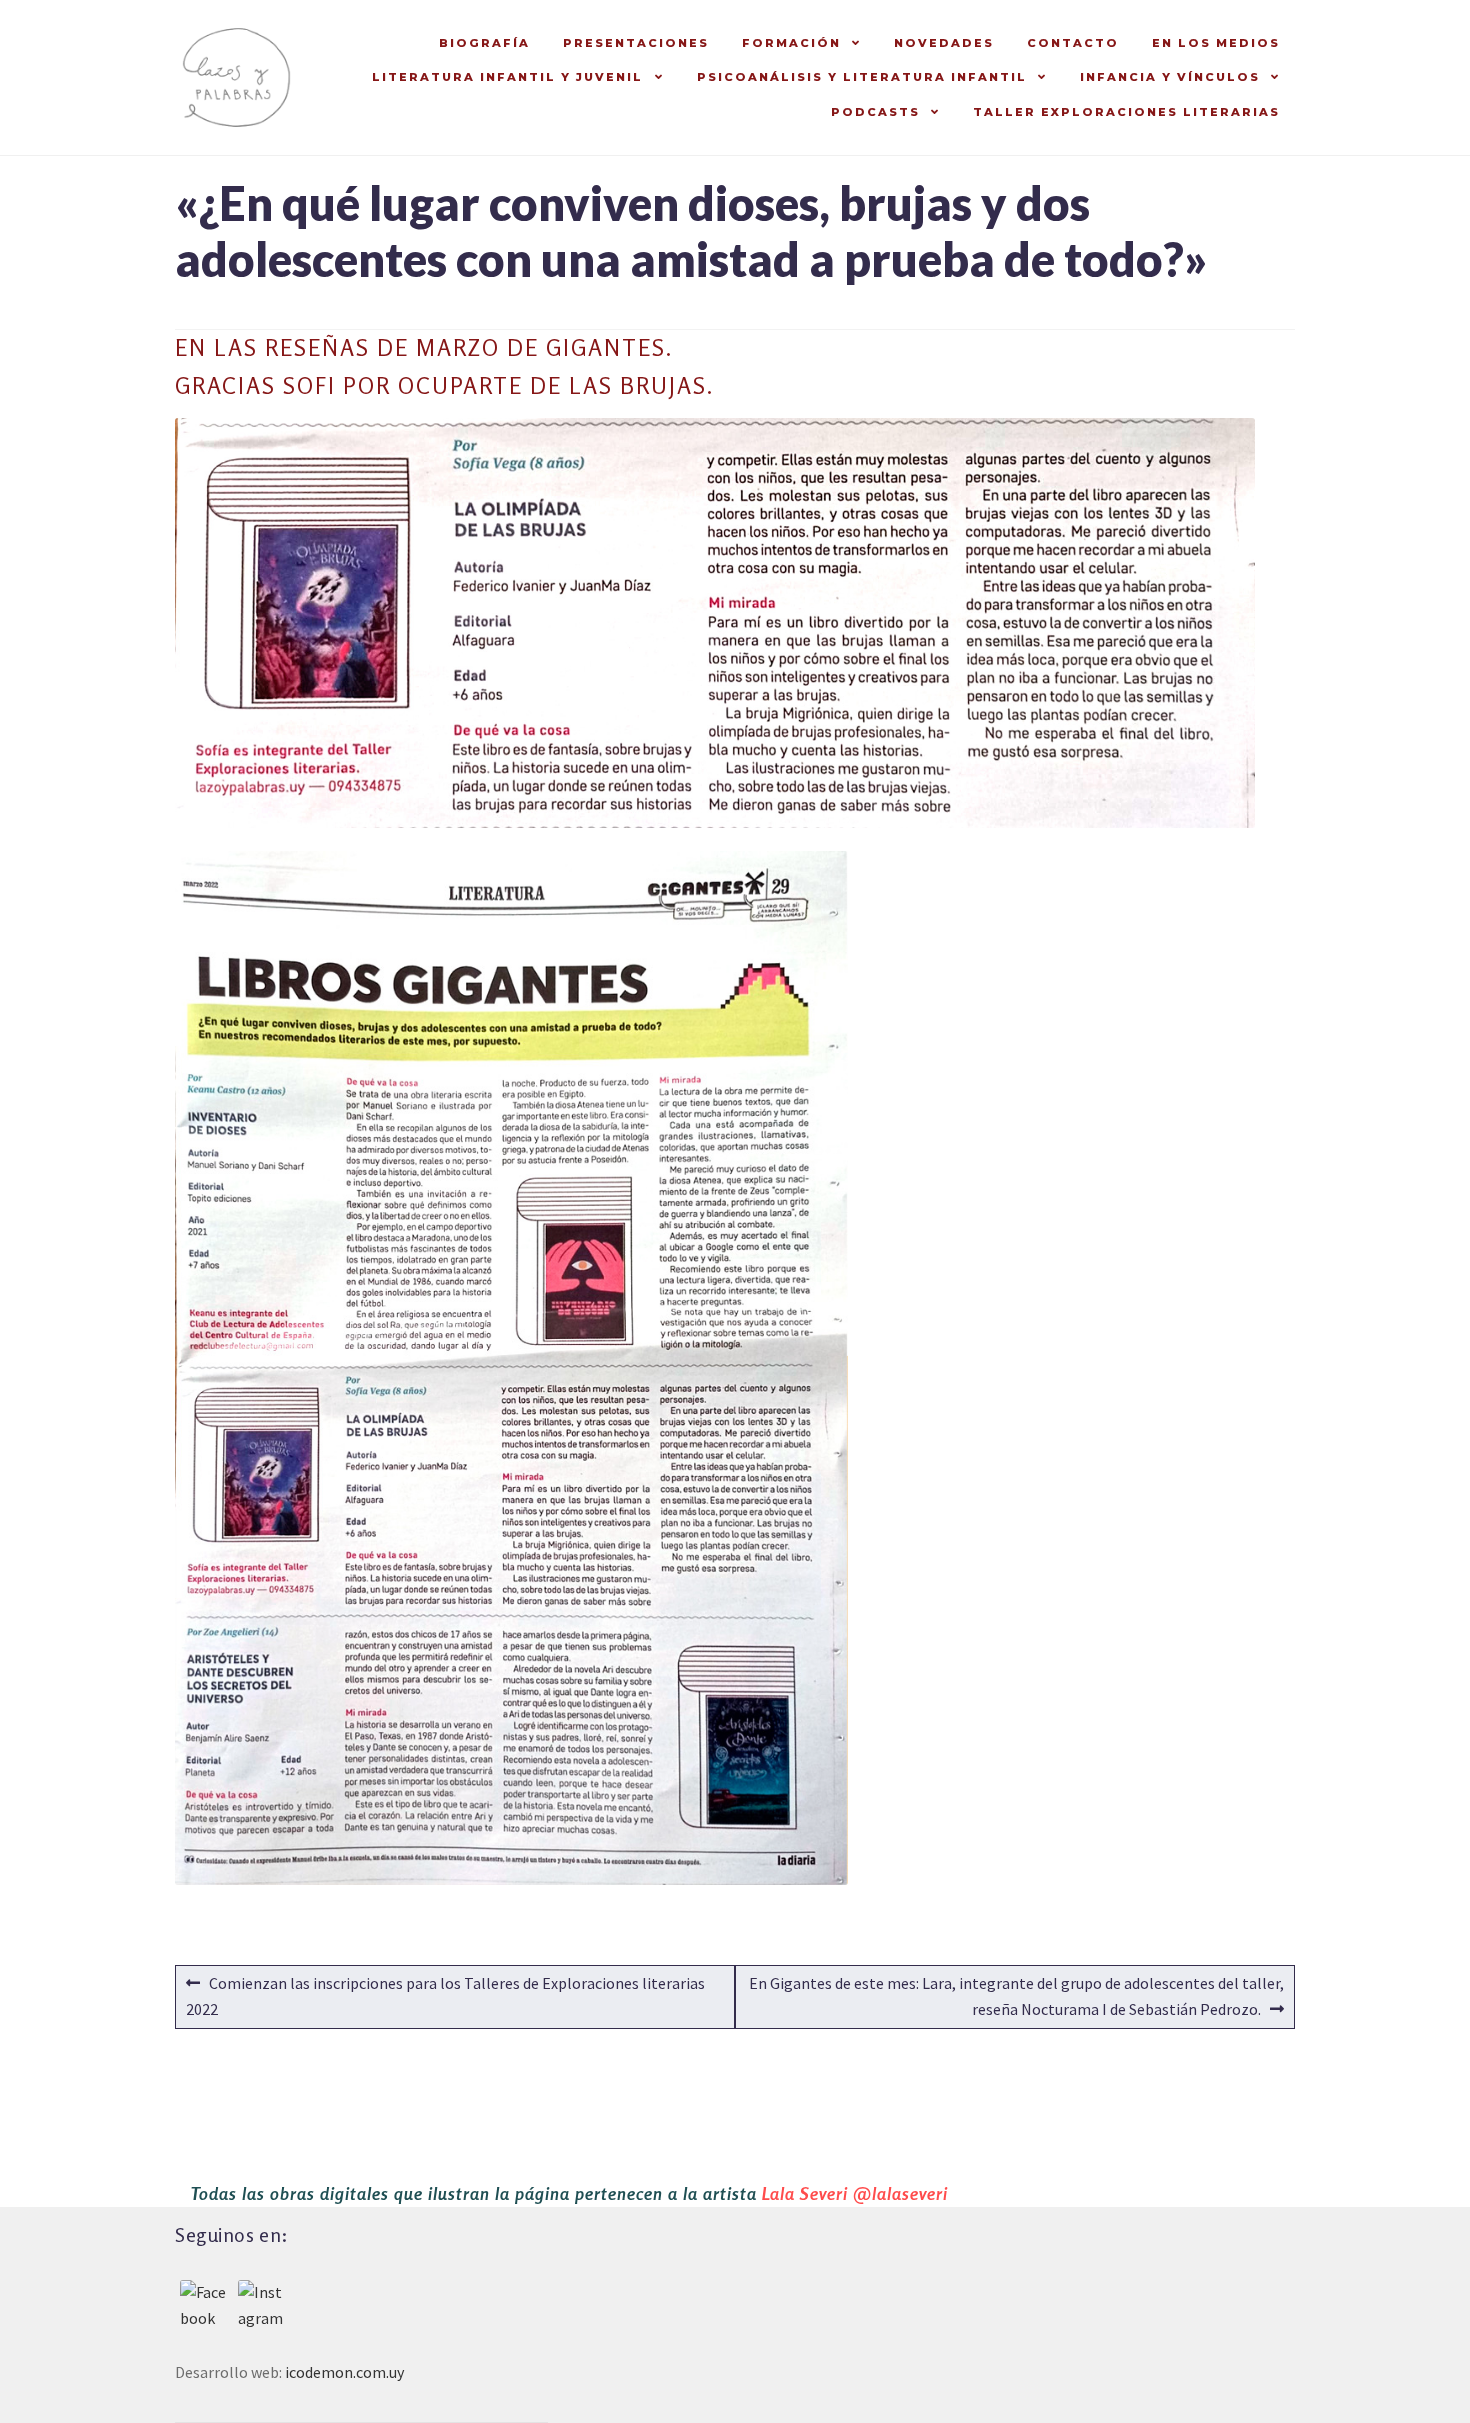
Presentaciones (636, 43)
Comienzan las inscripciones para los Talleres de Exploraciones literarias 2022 (445, 1995)
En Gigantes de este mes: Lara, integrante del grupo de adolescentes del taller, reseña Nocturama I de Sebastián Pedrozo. (1016, 1995)
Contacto (1073, 43)
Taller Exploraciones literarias (1126, 112)
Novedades (944, 43)
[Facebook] (204, 2304)
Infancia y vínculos (1170, 77)
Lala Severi (805, 2193)
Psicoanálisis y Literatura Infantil (862, 77)
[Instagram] (262, 2304)
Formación (791, 43)
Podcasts (875, 112)
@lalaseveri (900, 2193)
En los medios (1216, 43)
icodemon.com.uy (344, 2372)
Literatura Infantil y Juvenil (507, 77)
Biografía (484, 43)
